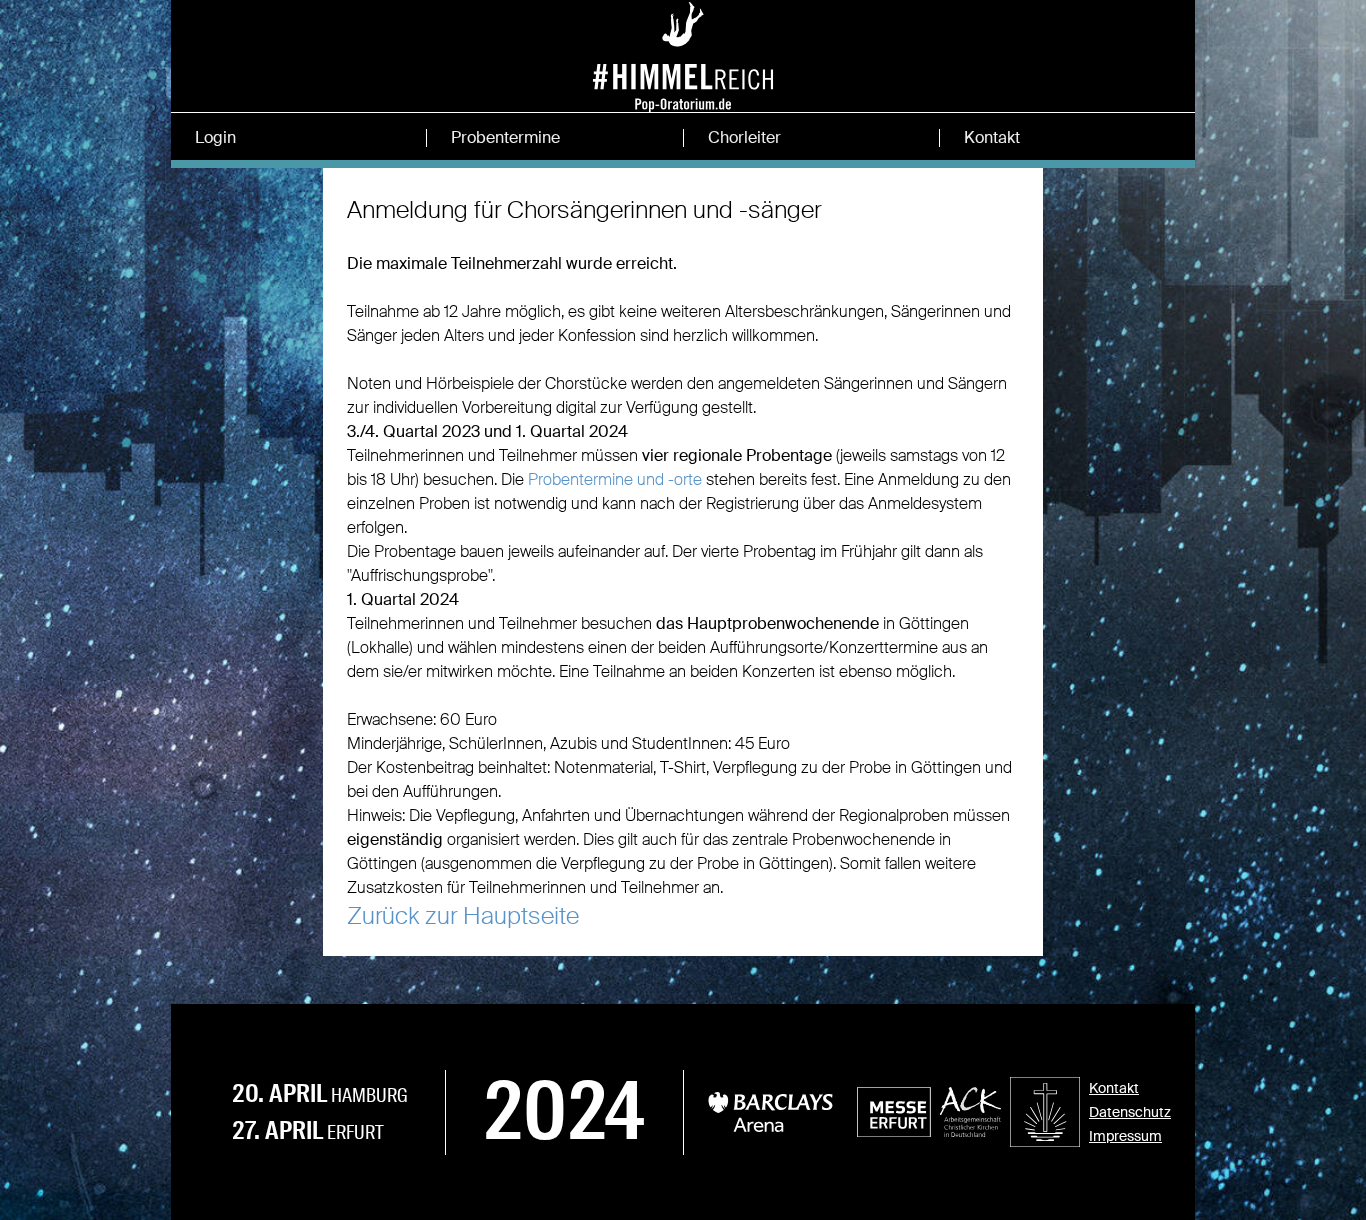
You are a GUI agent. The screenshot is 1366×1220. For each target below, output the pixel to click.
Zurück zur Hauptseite (463, 915)
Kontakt (992, 138)
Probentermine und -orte (615, 479)
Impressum (1125, 1136)
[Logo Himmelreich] (683, 80)
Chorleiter (744, 138)
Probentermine (505, 138)
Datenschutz (1130, 1112)
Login (215, 138)
